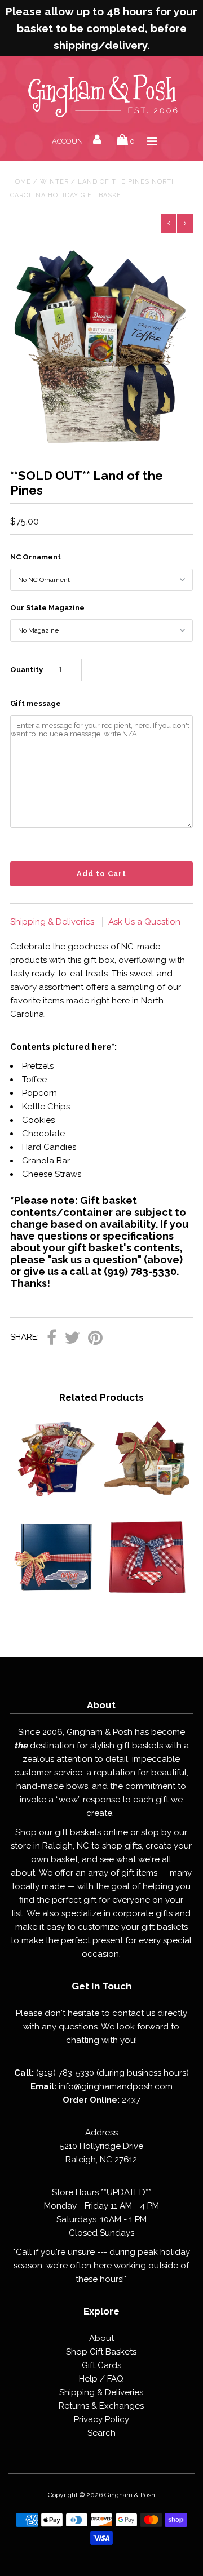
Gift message (36, 703)
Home (21, 182)
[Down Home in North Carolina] (56, 1499)
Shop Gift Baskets (101, 2352)
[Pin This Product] (95, 1338)
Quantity (27, 670)
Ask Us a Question (144, 922)
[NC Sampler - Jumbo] (147, 1598)
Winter (54, 182)
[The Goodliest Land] (147, 1499)
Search (101, 2433)
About (101, 2338)
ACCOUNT (70, 141)
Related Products (101, 1397)
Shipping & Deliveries (53, 922)
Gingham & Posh (130, 2495)
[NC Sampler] (56, 1598)
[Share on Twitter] (72, 1338)
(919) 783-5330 (140, 1271)
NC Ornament (36, 557)
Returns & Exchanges (101, 2406)
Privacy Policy (101, 2419)
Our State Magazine (47, 608)
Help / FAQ (101, 2379)
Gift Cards (101, 2365)
